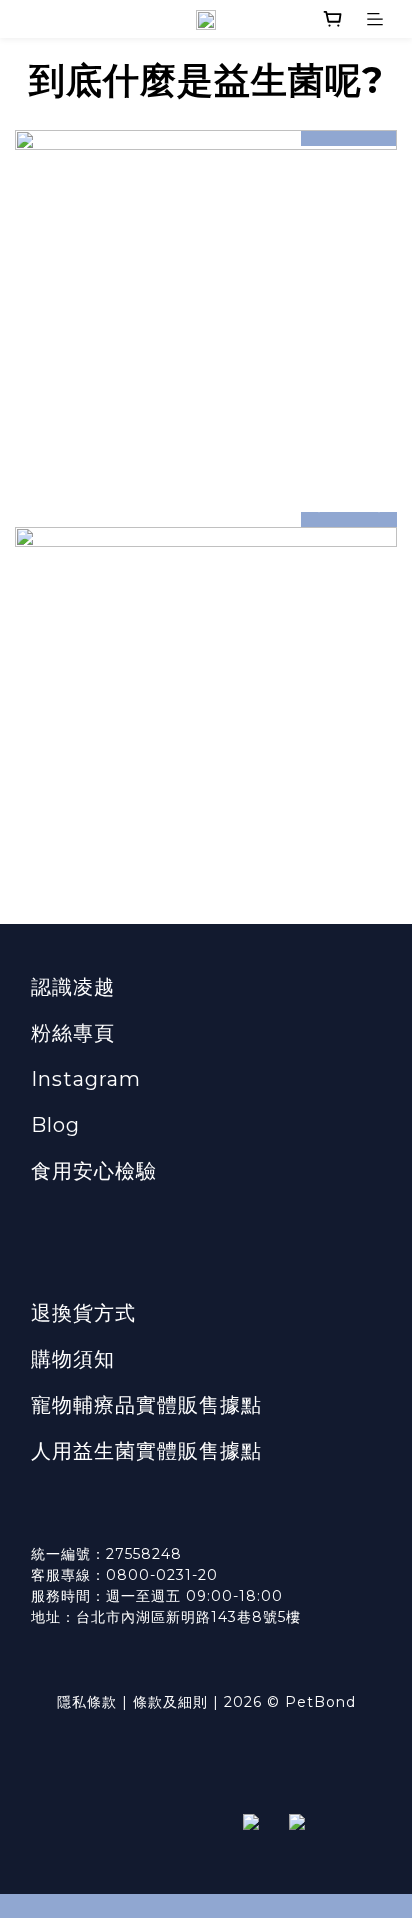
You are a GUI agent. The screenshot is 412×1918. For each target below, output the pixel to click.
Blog (55, 1125)
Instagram (86, 1079)
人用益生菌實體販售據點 (146, 1451)
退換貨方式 (83, 1313)
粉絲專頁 (73, 1033)
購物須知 (73, 1359)
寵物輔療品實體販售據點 (146, 1405)
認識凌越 (73, 987)
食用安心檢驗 (94, 1171)
